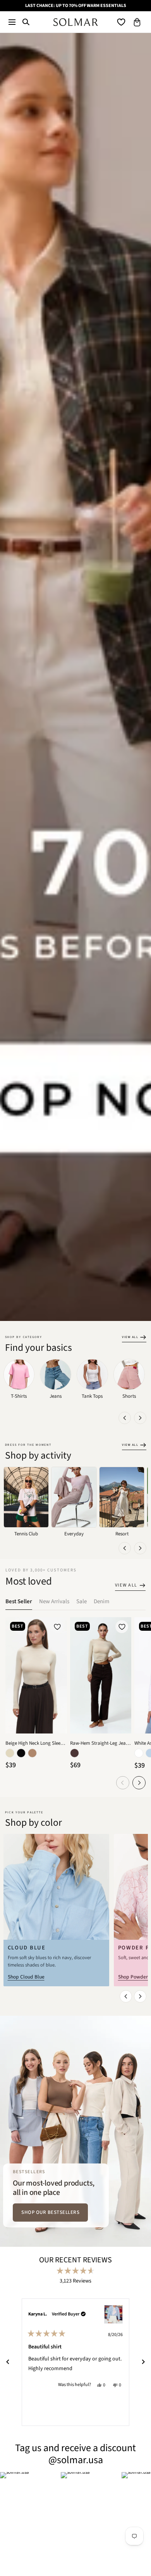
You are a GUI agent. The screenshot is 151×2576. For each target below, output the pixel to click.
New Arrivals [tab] (54, 1601)
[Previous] (8, 2362)
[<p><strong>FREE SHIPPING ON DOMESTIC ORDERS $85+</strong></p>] (75, 6)
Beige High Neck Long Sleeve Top (36, 1743)
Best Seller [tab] (19, 1601)
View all (130, 1337)
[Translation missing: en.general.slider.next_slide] (140, 1418)
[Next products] (139, 1783)
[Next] (143, 2362)
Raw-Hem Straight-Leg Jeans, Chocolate (101, 1743)
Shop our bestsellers (50, 2212)
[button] (12, 22)
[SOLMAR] (76, 22)
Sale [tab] (82, 1601)
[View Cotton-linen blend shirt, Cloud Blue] (113, 2314)
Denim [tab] (101, 1601)
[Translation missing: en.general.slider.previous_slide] (125, 1418)
